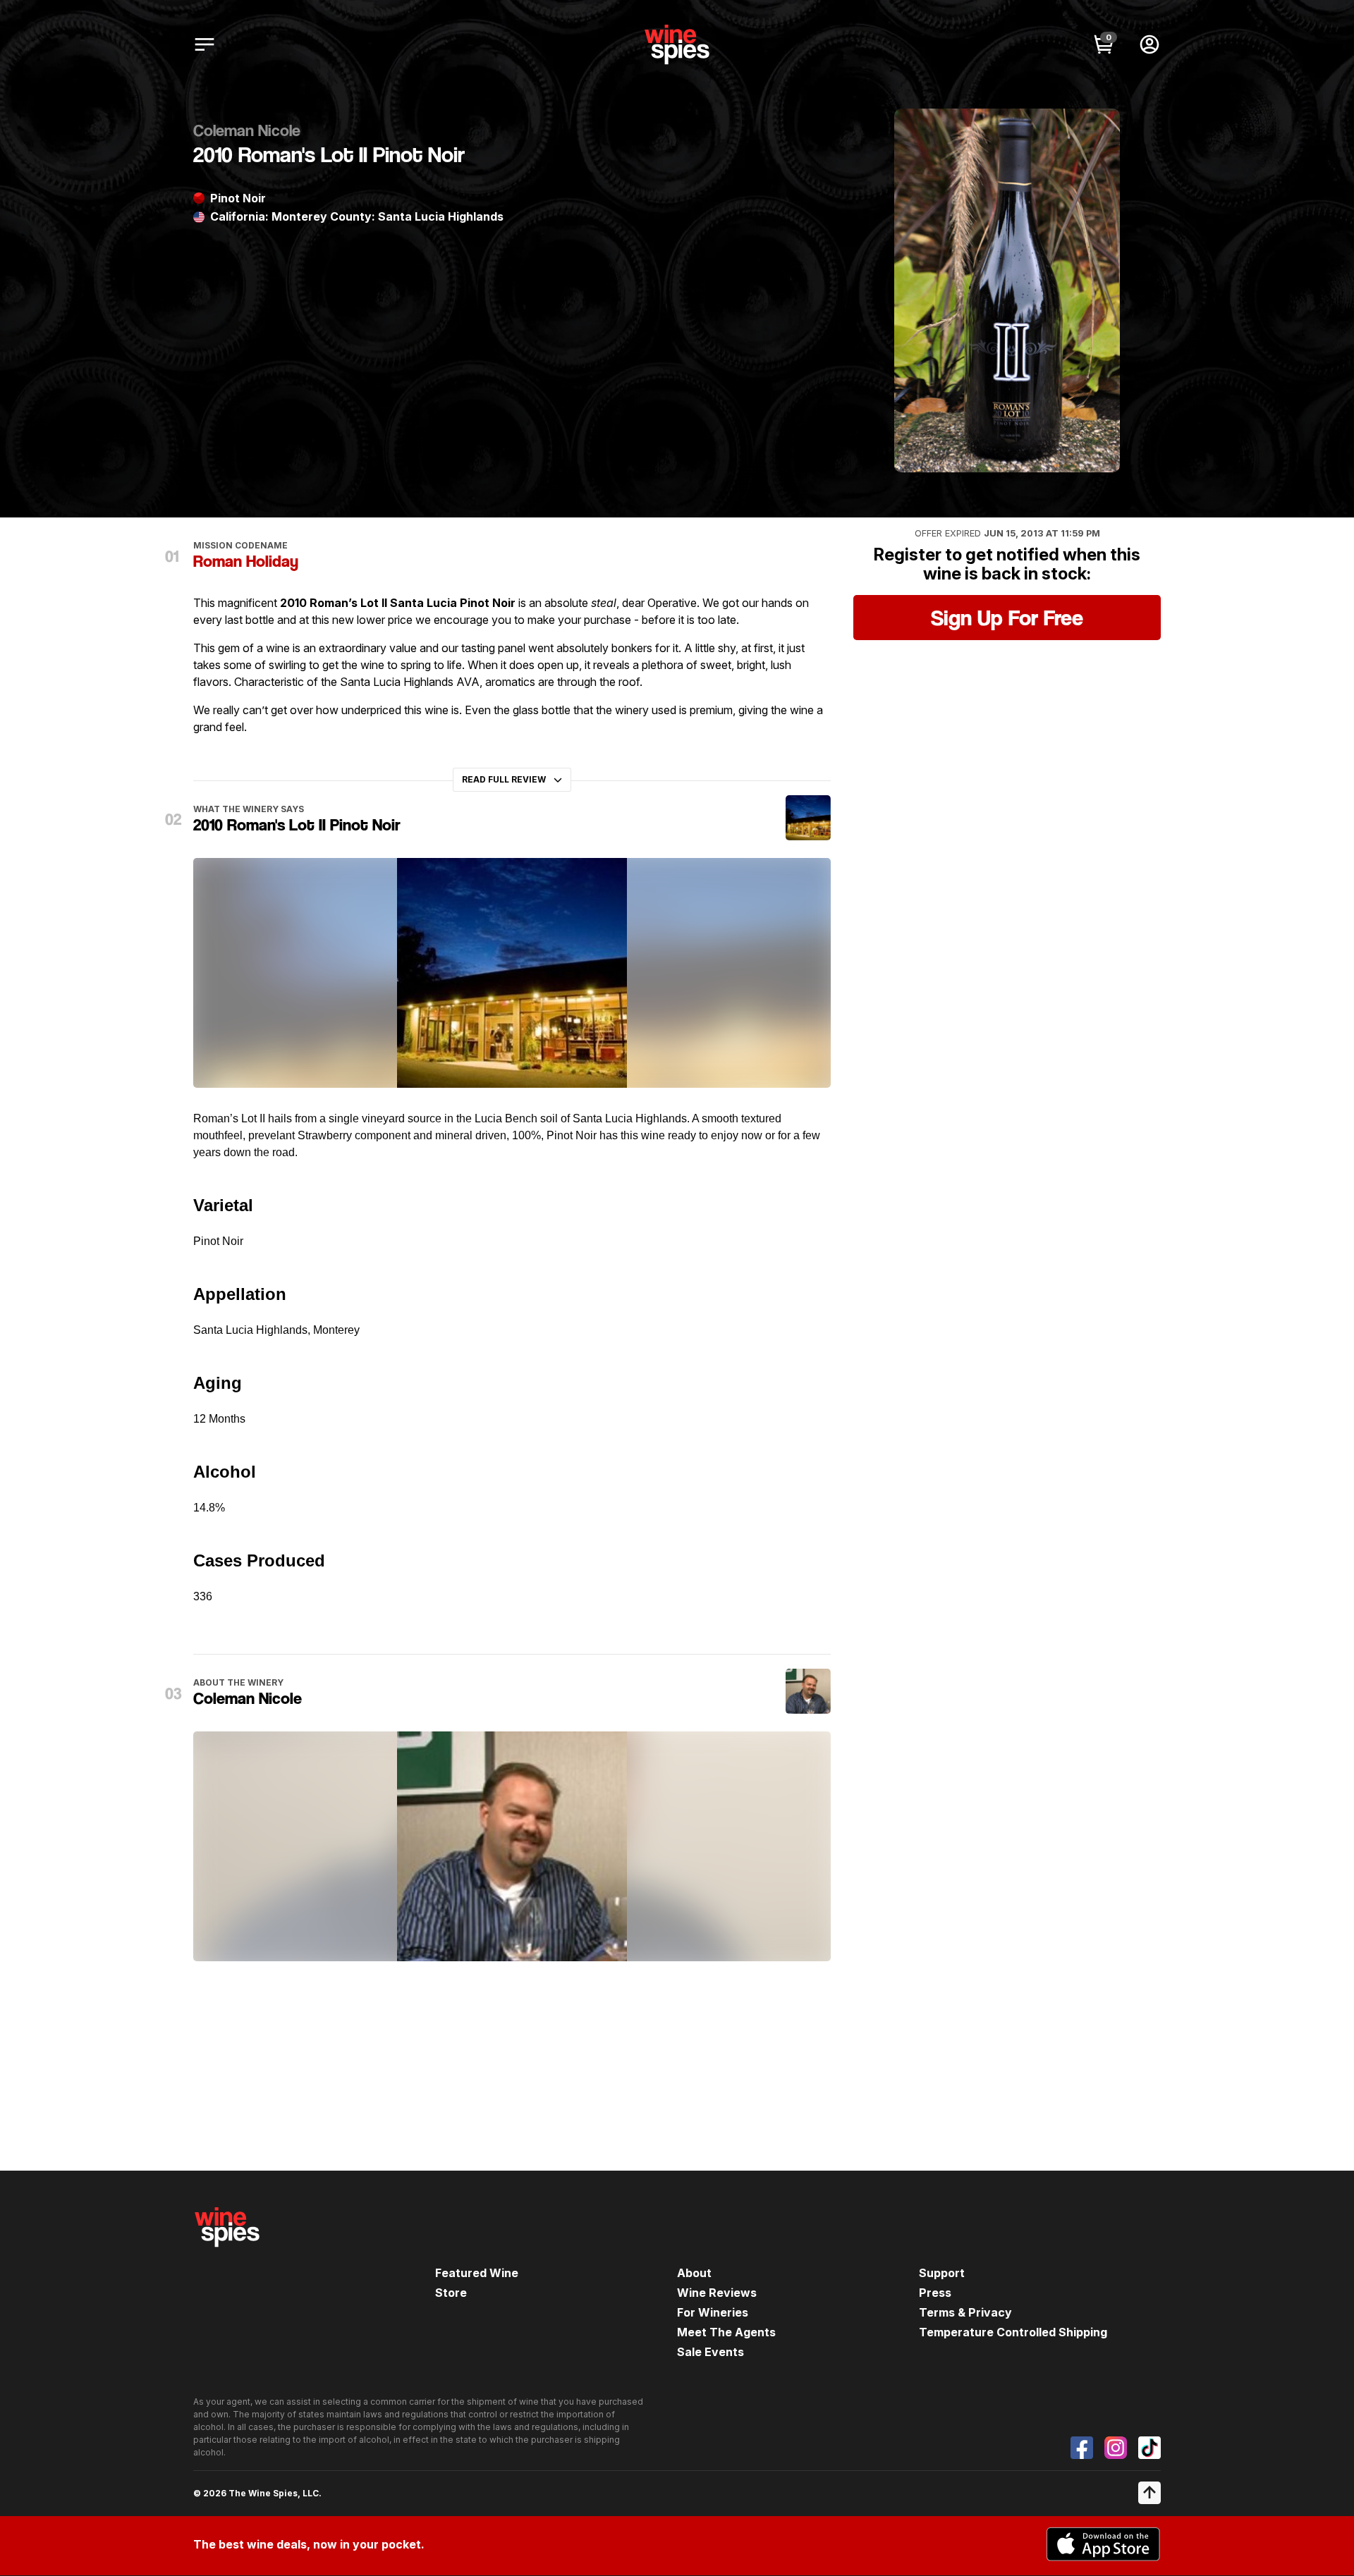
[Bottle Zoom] (1097, 131)
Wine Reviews (717, 2293)
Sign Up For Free (1007, 618)
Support (942, 2273)
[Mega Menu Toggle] (205, 44)
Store (451, 2293)
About (694, 2273)
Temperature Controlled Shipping (1013, 2332)
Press (935, 2293)
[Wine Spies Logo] (227, 2257)
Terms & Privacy (965, 2312)
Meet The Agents (726, 2332)
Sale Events (710, 2352)
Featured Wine (477, 2273)
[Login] (1149, 44)
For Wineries (713, 2312)
